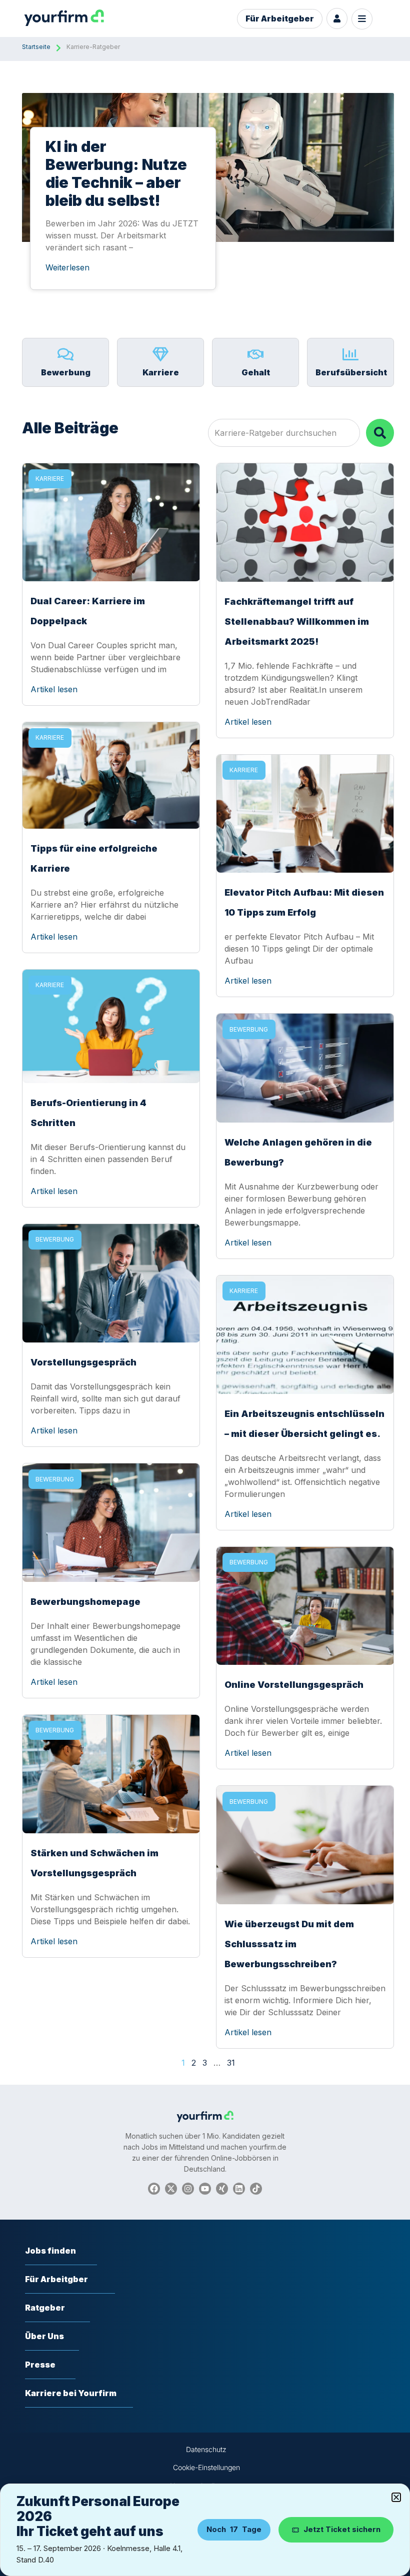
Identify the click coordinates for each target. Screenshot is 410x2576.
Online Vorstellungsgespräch (294, 1685)
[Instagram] (188, 2189)
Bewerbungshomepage (85, 1602)
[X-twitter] (171, 2189)
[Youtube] (205, 2189)
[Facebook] (154, 2189)
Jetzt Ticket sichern (342, 2529)
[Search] (380, 433)
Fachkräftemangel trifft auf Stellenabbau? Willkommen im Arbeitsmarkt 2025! (297, 622)
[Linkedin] (239, 2189)
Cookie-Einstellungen (206, 2467)
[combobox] (284, 433)
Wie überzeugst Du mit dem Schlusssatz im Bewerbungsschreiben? (289, 1944)
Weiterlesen (67, 267)
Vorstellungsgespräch (83, 1362)
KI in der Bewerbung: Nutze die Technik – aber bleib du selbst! (116, 173)
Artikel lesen (54, 689)
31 (231, 2063)
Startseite (36, 47)
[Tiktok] (256, 2189)
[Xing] (222, 2189)
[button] (396, 2497)
